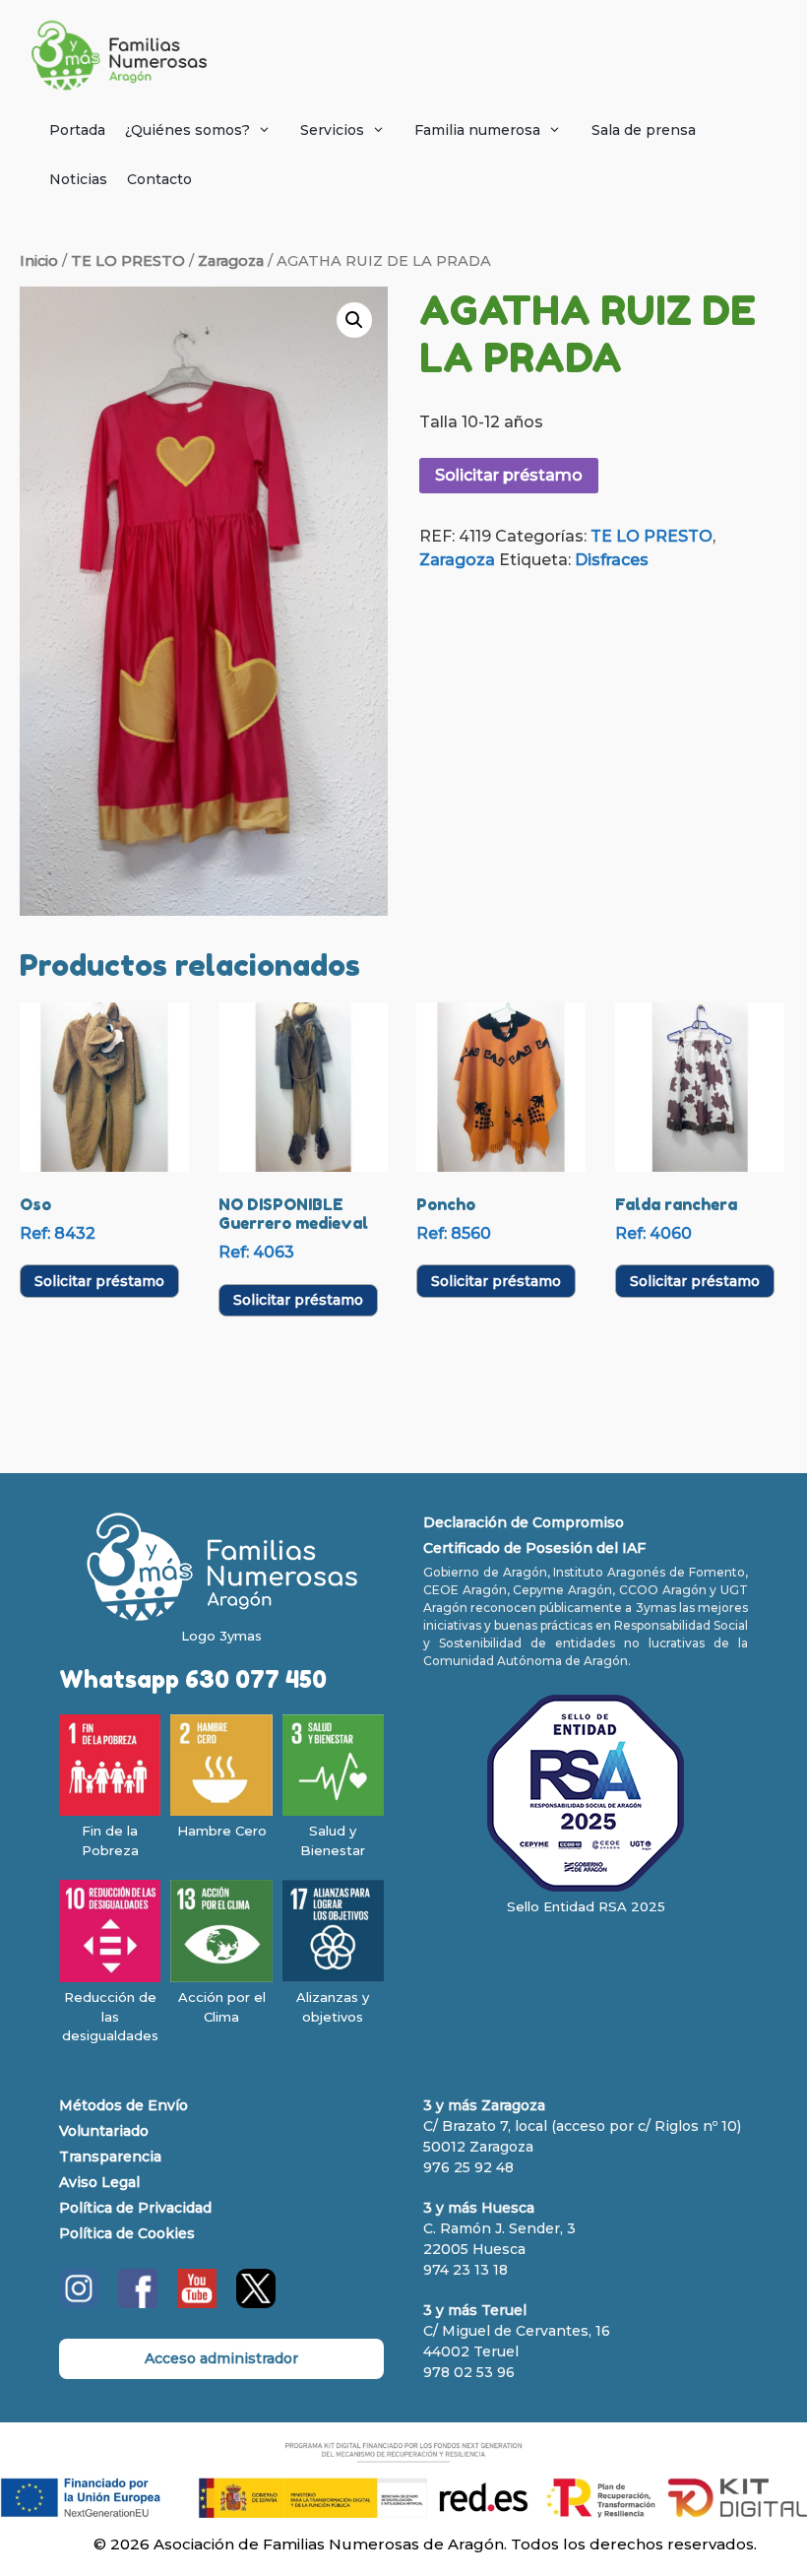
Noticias (78, 179)
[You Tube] (197, 2303)
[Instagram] (79, 2303)
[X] (256, 2303)
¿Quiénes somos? (187, 130)
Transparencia (110, 2157)
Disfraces (612, 560)
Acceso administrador (221, 2358)
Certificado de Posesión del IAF (534, 1548)
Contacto (159, 179)
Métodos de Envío (124, 2105)
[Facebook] (138, 2303)
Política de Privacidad (135, 2208)
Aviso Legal (99, 2182)
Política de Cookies (127, 2233)
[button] (354, 320)
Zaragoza (231, 261)
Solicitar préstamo (509, 475)
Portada (77, 130)
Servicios (332, 130)
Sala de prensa (644, 130)
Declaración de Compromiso (524, 1522)
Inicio (39, 261)
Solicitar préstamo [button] (99, 1281)
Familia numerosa (477, 130)
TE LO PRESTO (128, 261)
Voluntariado (104, 2131)
